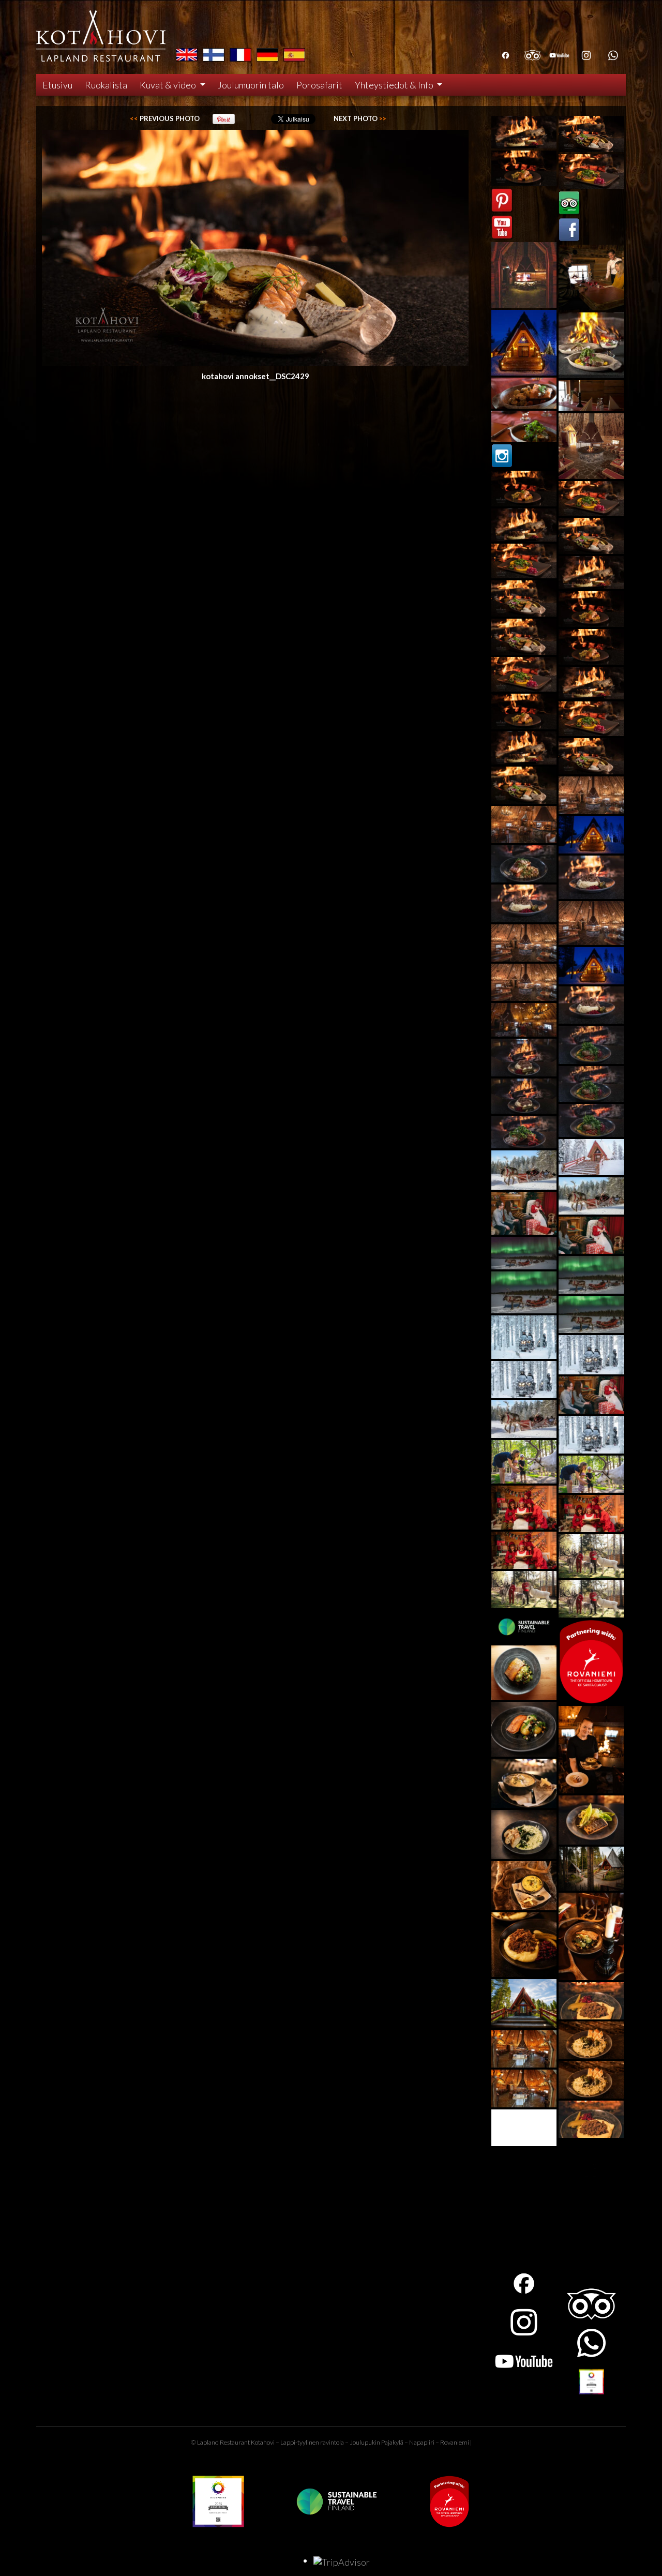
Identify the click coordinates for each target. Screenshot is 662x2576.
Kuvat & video (169, 85)
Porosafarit (319, 85)
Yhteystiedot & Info (395, 85)
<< (165, 118)
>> (360, 118)
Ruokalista (106, 85)
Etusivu (57, 85)
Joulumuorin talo (251, 85)
